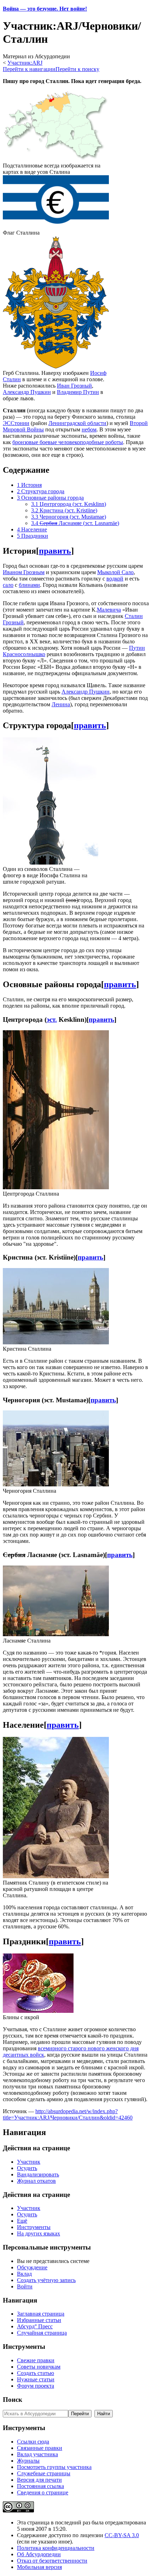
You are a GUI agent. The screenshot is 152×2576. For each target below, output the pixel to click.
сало (8, 585)
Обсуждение (32, 2267)
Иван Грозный (74, 386)
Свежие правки (36, 2360)
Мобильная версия (39, 2567)
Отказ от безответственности (52, 2561)
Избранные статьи (39, 2320)
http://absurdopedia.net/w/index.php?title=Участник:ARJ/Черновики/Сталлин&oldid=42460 (68, 2114)
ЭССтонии (16, 423)
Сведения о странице (43, 2492)
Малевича (109, 610)
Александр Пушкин (27, 392)
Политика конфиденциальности (56, 2548)
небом (89, 429)
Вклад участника (37, 2454)
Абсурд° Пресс (35, 2326)
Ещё (22, 2221)
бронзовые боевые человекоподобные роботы (68, 442)
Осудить (27, 2168)
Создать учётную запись (46, 2280)
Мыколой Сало (115, 572)
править (55, 551)
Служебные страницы (44, 2473)
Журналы (28, 2461)
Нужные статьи (36, 2379)
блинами (29, 585)
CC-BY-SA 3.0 (122, 2535)
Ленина (61, 704)
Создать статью (36, 2373)
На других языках (39, 2233)
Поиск (13, 2400)
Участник (29, 2162)
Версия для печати (39, 2480)
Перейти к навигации (29, 69)
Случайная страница (42, 2333)
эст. (52, 1019)
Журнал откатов (36, 2181)
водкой (115, 579)
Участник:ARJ (25, 63)
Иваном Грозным (24, 572)
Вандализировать (38, 2174)
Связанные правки (40, 2448)
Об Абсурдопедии (39, 2554)
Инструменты (34, 2227)
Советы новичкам (39, 2367)
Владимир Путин (78, 392)
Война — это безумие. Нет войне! (45, 9)
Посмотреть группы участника (54, 2467)
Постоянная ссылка (40, 2486)
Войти (25, 2286)
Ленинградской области (77, 423)
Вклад (24, 2274)
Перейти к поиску (77, 69)
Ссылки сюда (33, 2442)
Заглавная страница (41, 2314)
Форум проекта (36, 2386)
